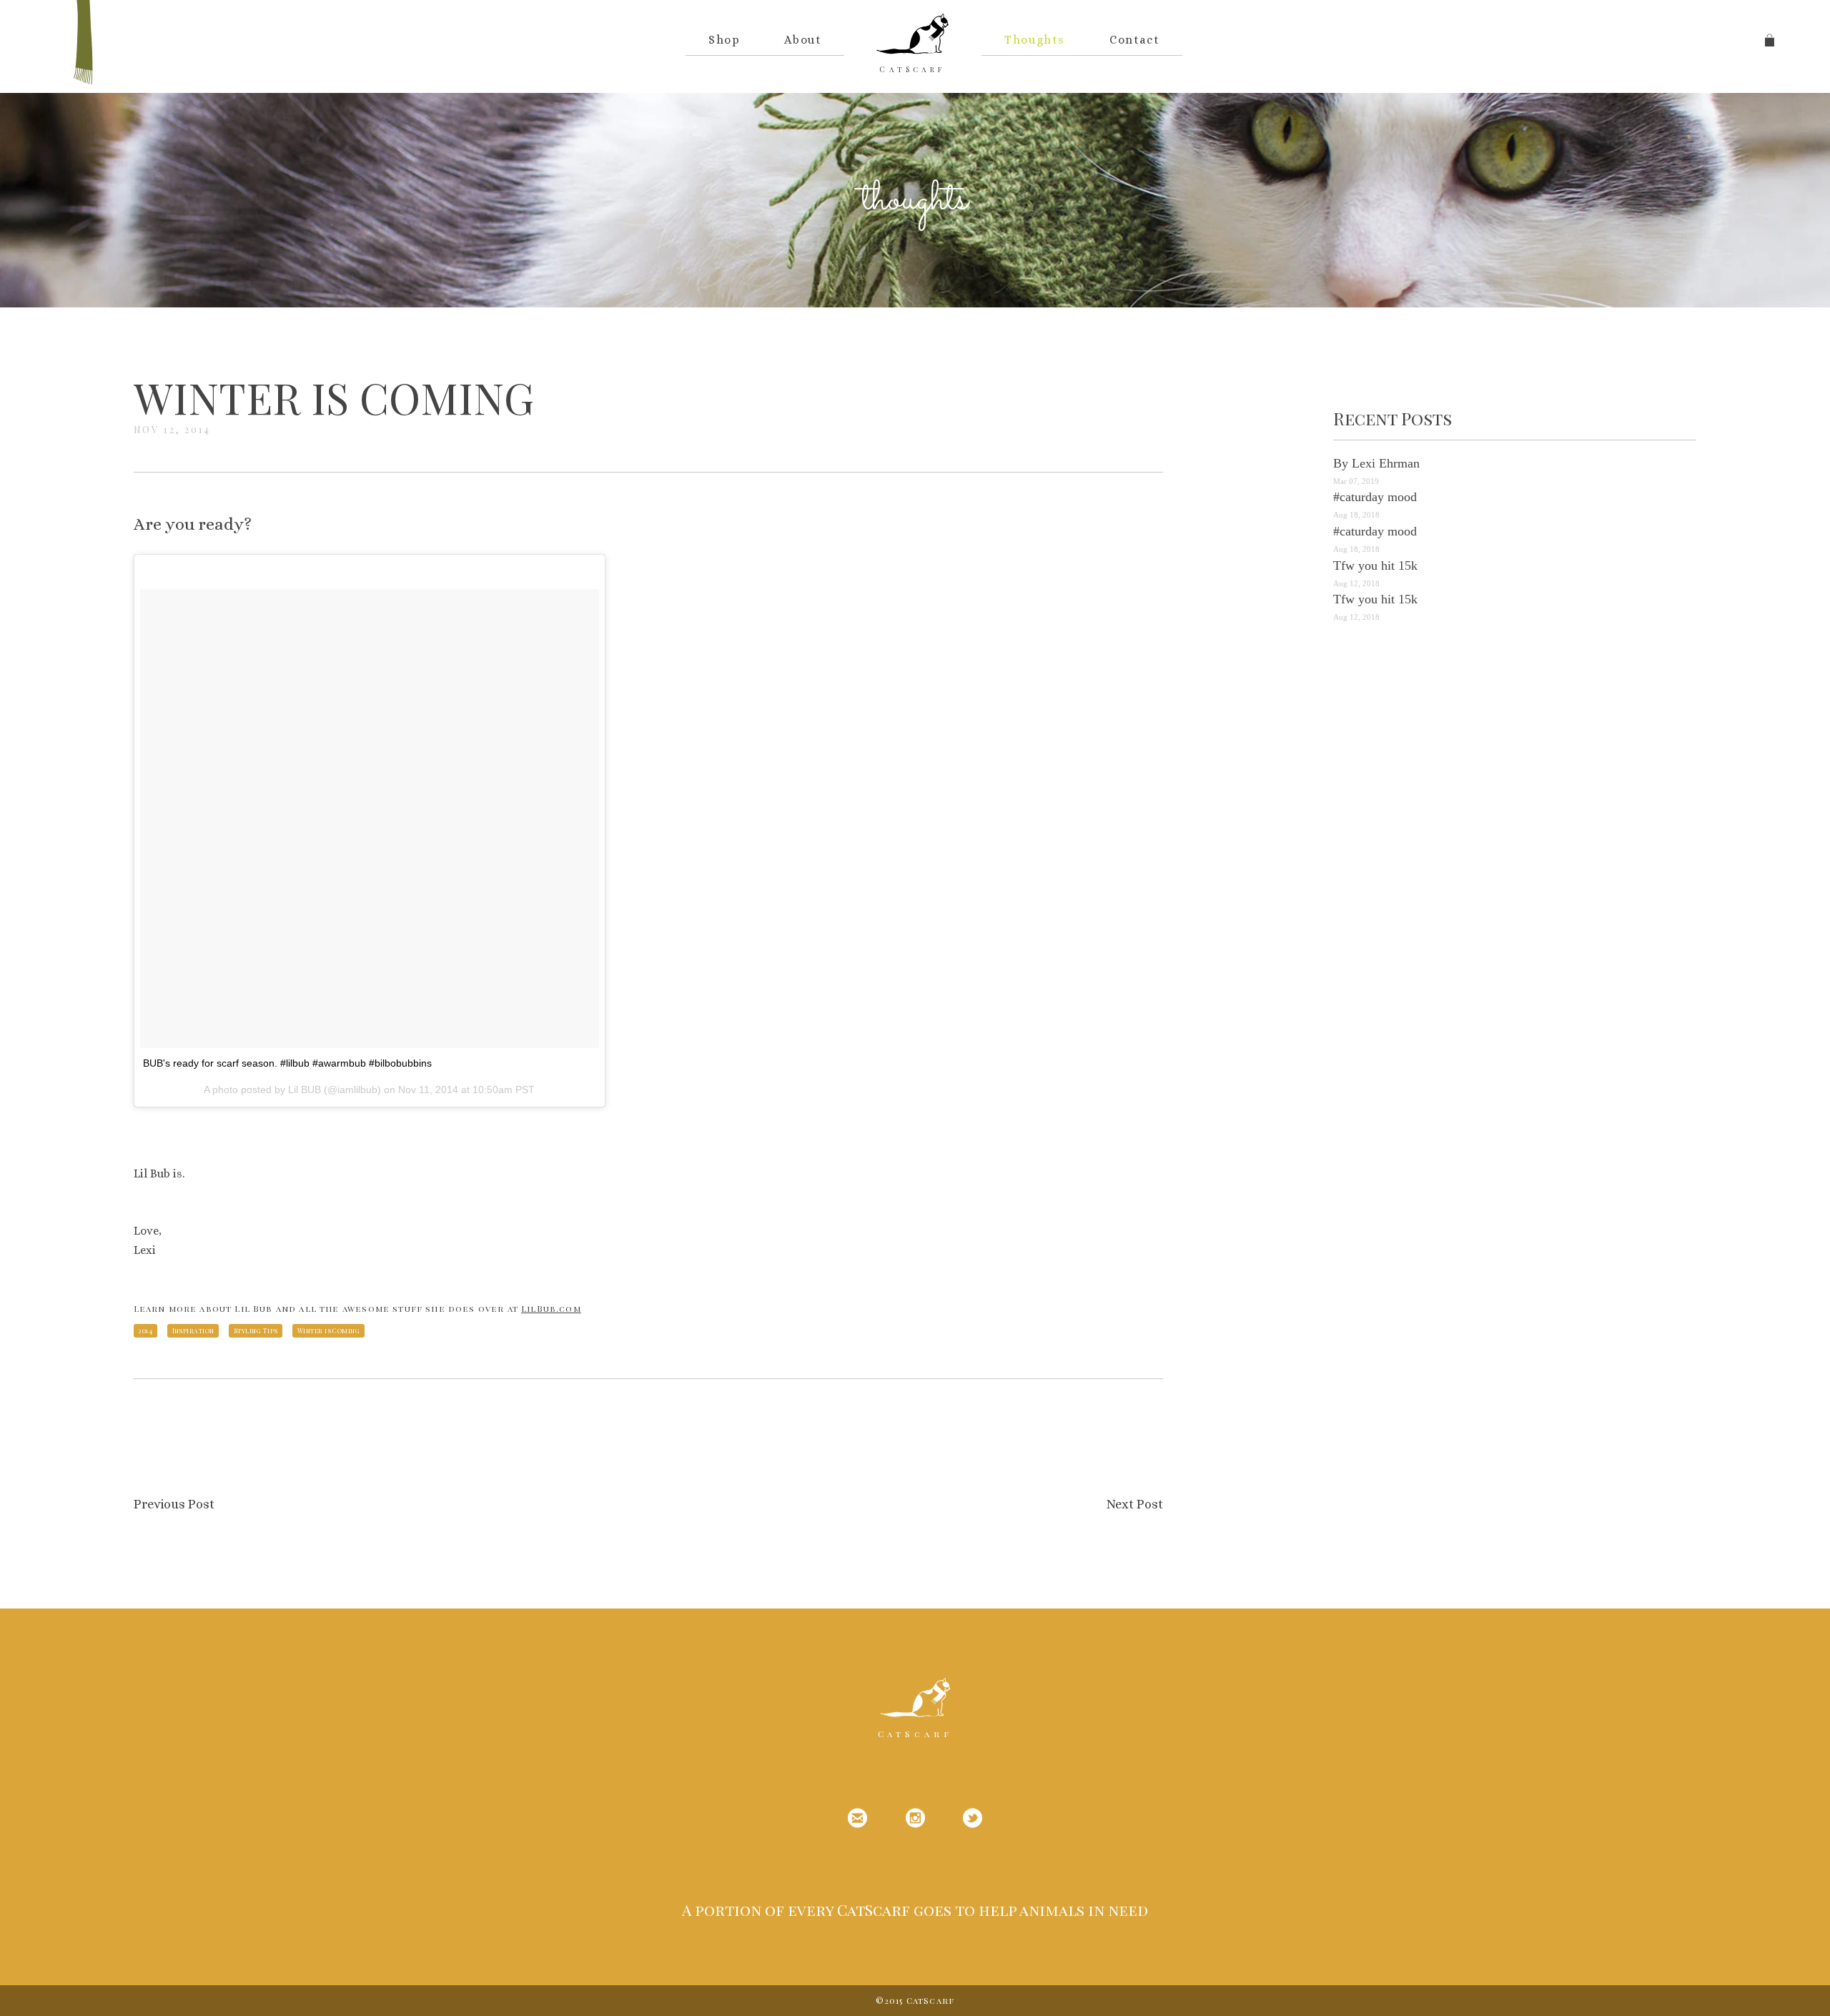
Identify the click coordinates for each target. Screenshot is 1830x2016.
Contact (1134, 40)
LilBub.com (551, 1308)
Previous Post (174, 1504)
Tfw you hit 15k (1375, 565)
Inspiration (193, 1330)
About (803, 40)
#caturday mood (1375, 497)
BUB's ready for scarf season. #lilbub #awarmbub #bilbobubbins (287, 1063)
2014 (145, 1330)
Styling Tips (256, 1330)
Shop (724, 40)
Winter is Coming (328, 1330)
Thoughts (1035, 40)
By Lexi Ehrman (1376, 463)
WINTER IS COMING (334, 397)
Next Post (1135, 1504)
